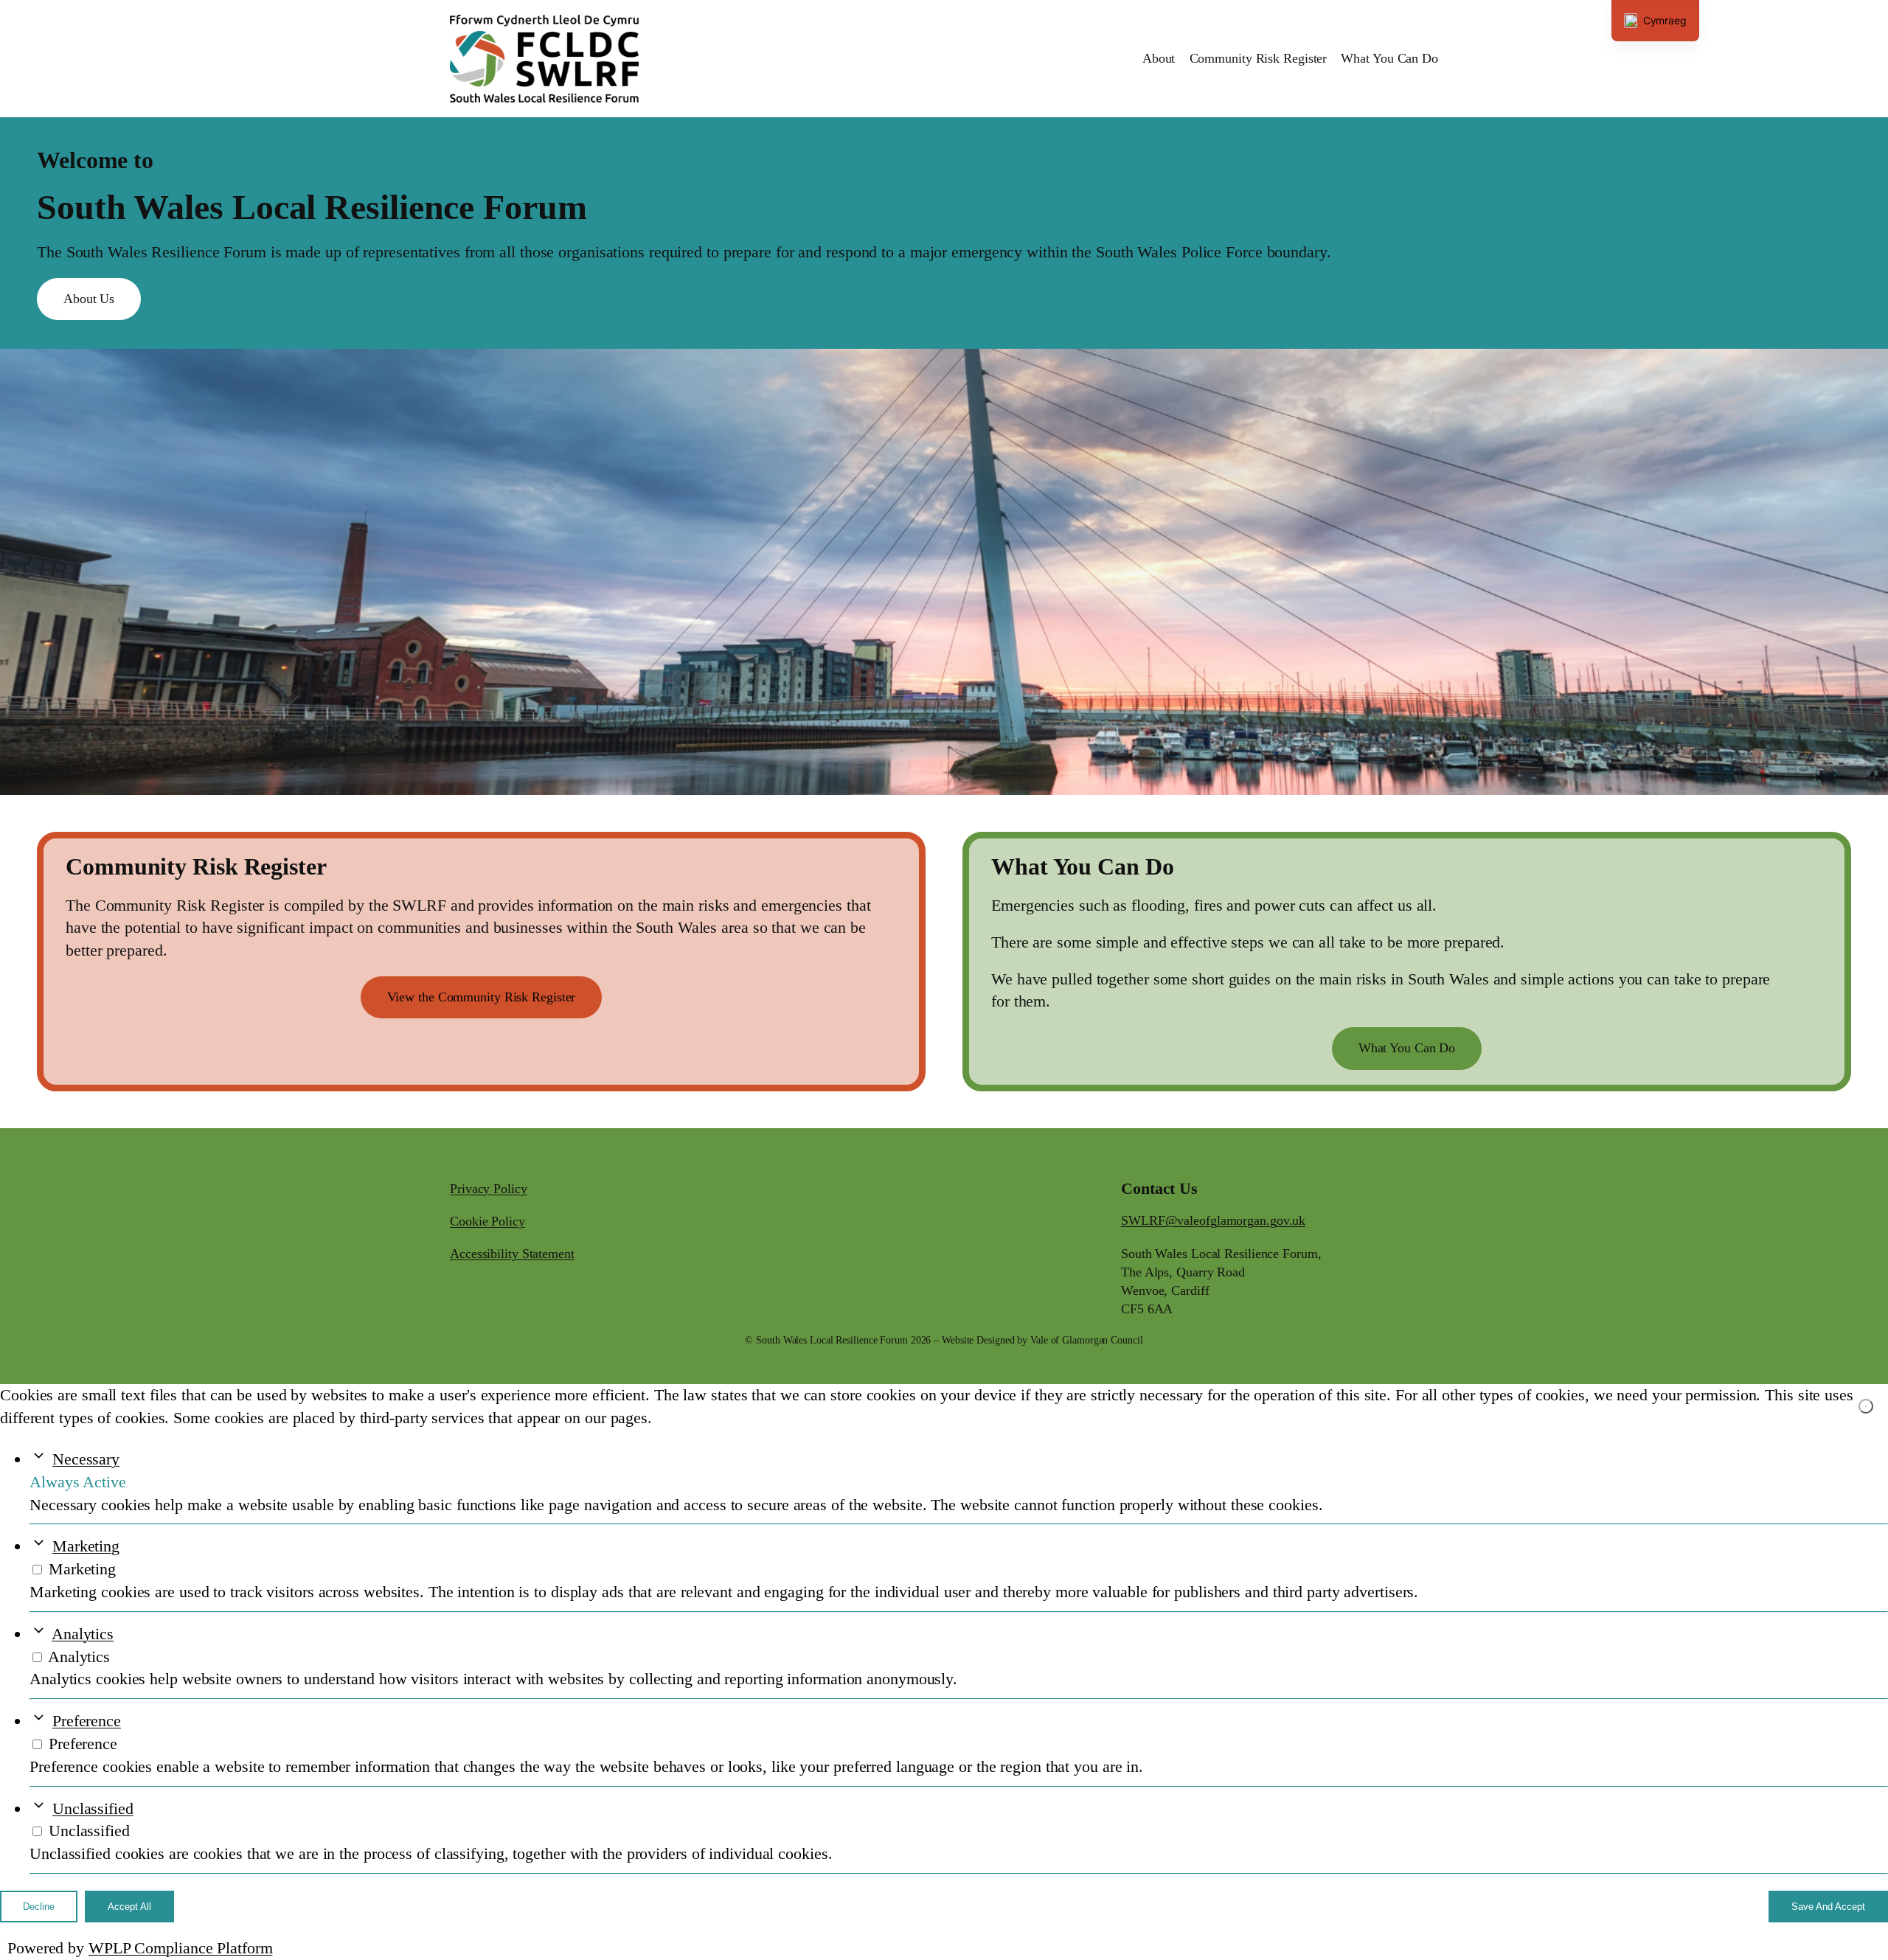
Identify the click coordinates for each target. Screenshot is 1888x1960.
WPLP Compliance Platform (181, 1948)
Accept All (129, 1907)
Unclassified (93, 1808)
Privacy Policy (489, 1189)
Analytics (83, 1634)
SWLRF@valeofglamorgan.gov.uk (1213, 1220)
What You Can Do (1407, 1048)
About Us (89, 299)
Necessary (86, 1459)
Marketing (86, 1546)
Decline (39, 1907)
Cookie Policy (487, 1221)
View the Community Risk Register (482, 997)
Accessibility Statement (512, 1254)
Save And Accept (1828, 1907)
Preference (87, 1721)
